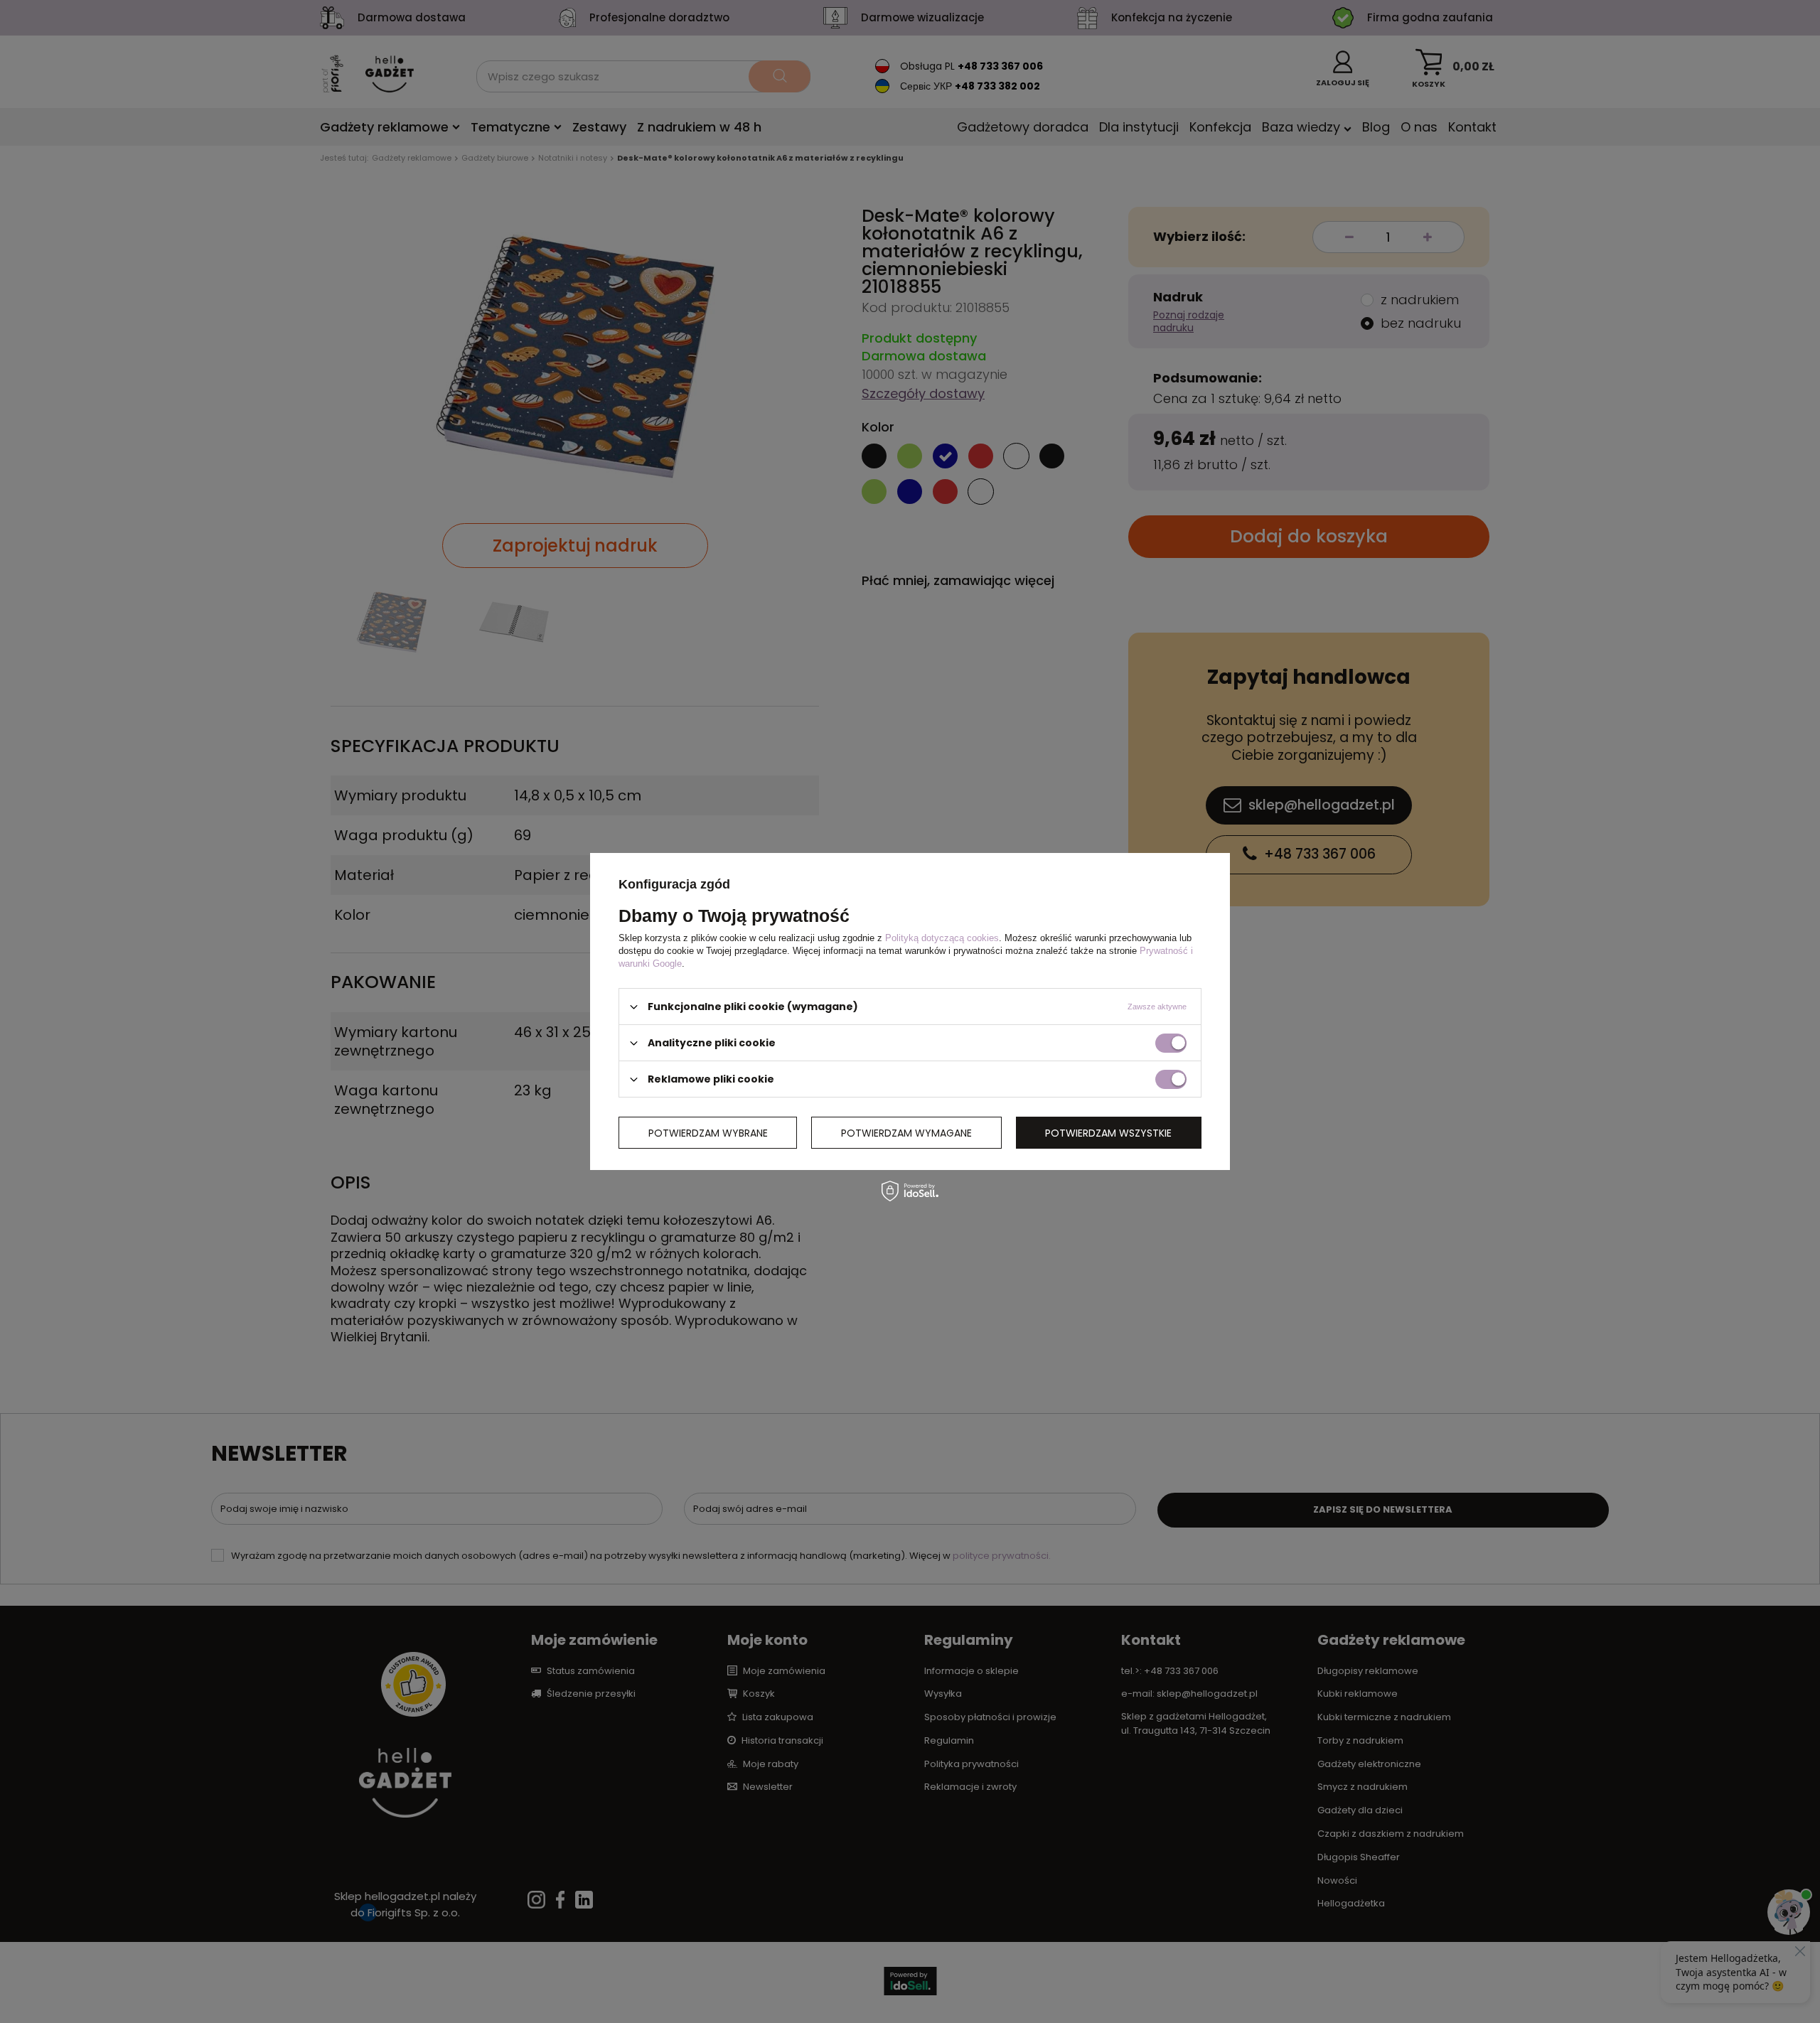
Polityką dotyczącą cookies (942, 938)
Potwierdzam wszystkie (1108, 1132)
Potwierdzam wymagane (906, 1132)
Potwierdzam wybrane (708, 1132)
